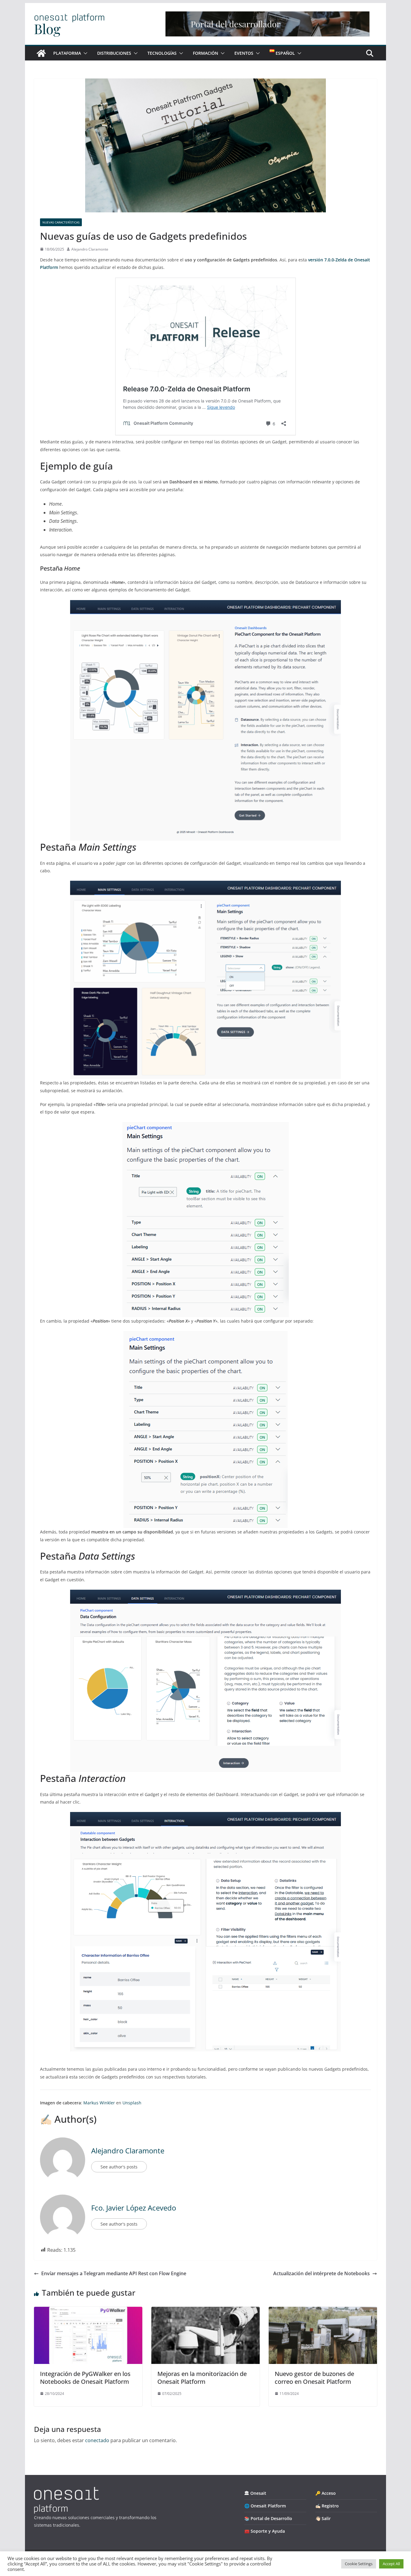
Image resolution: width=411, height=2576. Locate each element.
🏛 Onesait (255, 2493)
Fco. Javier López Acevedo (134, 2208)
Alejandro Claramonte (90, 249)
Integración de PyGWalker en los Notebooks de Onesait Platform (85, 2378)
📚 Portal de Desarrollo (268, 2518)
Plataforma (67, 53)
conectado (97, 2440)
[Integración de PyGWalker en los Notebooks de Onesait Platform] (88, 2311)
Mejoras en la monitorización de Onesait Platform (202, 2378)
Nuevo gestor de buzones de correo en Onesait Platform (314, 2378)
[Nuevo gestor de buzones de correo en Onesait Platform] (323, 2311)
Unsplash (132, 2103)
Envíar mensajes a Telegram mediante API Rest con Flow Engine (114, 2273)
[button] (84, 53)
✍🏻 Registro (327, 2506)
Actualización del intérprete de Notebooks (321, 2273)
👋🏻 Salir (323, 2518)
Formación (205, 53)
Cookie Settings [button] (359, 2564)
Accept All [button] (391, 2564)
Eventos (244, 53)
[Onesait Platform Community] (41, 53)
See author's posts (119, 2167)
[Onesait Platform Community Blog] (66, 2491)
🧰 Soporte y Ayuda (265, 2531)
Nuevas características (61, 222)
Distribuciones (114, 53)
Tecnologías (162, 53)
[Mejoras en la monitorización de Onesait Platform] (205, 2311)
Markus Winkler (99, 2103)
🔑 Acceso (326, 2493)
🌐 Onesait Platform (265, 2506)
